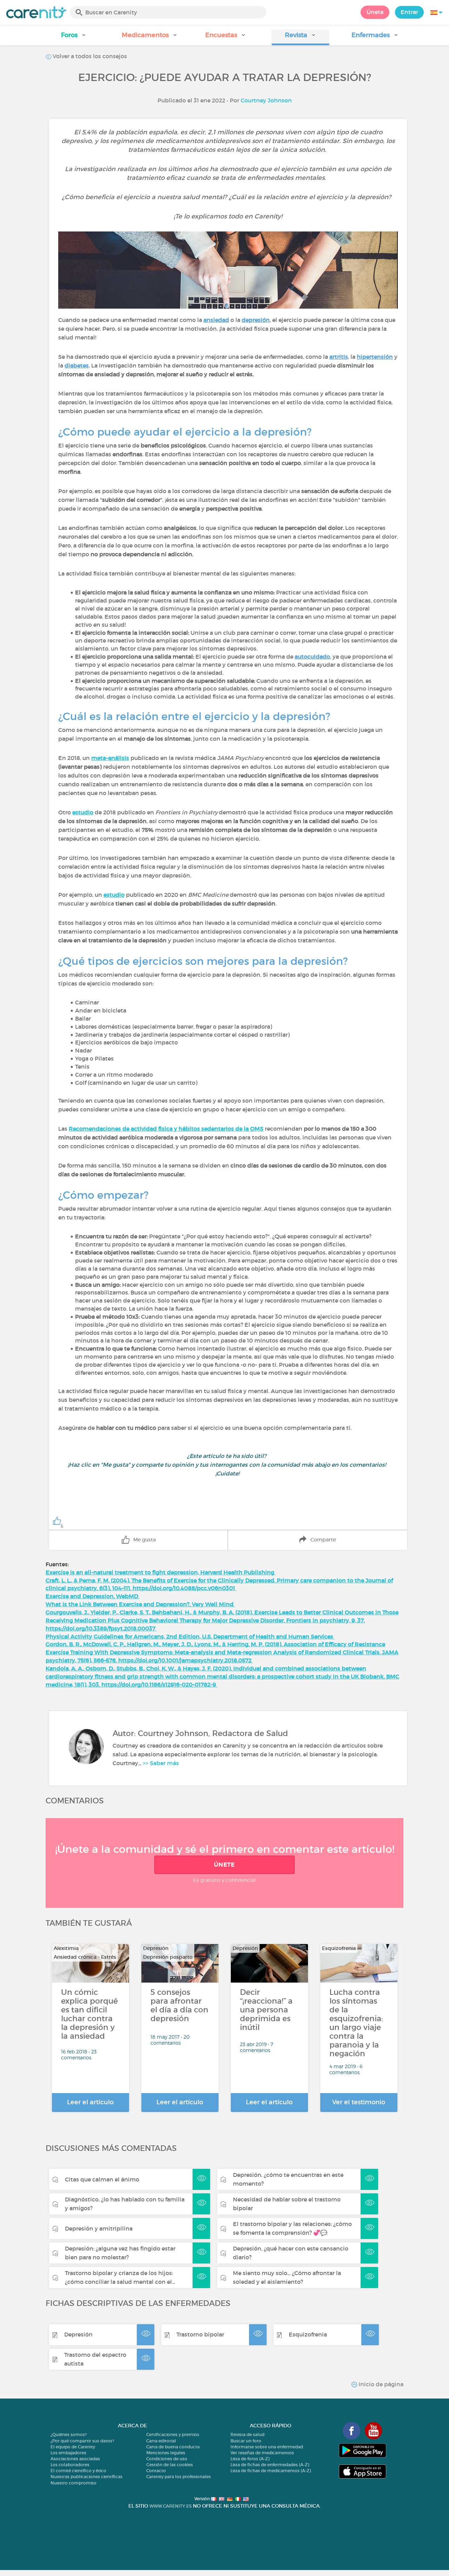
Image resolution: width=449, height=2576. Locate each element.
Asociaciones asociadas (75, 2459)
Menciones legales (166, 2453)
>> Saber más (161, 1763)
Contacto (156, 2471)
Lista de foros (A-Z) (250, 2459)
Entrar (409, 12)
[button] (74, 37)
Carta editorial (161, 2441)
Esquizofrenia (308, 2334)
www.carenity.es (170, 2506)
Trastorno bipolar (200, 2334)
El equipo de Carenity (73, 2447)
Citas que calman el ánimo (102, 2179)
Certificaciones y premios (173, 2434)
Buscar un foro (246, 2441)
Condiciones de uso (167, 2459)
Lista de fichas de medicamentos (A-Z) (271, 2471)
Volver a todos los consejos (89, 56)
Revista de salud (247, 2434)
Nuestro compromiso (73, 2483)
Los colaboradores (70, 2465)
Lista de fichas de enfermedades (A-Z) (270, 2465)
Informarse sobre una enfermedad (267, 2447)
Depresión (78, 2334)
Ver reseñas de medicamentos (262, 2453)
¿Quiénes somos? (69, 2434)
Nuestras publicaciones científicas (86, 2477)
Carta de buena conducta (173, 2447)
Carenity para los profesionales (179, 2477)
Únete (375, 12)
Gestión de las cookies (170, 2465)
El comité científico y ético (78, 2471)
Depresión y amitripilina (99, 2228)
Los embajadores (68, 2453)
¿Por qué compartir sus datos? (82, 2441)
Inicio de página (380, 2384)
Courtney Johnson (266, 100)
